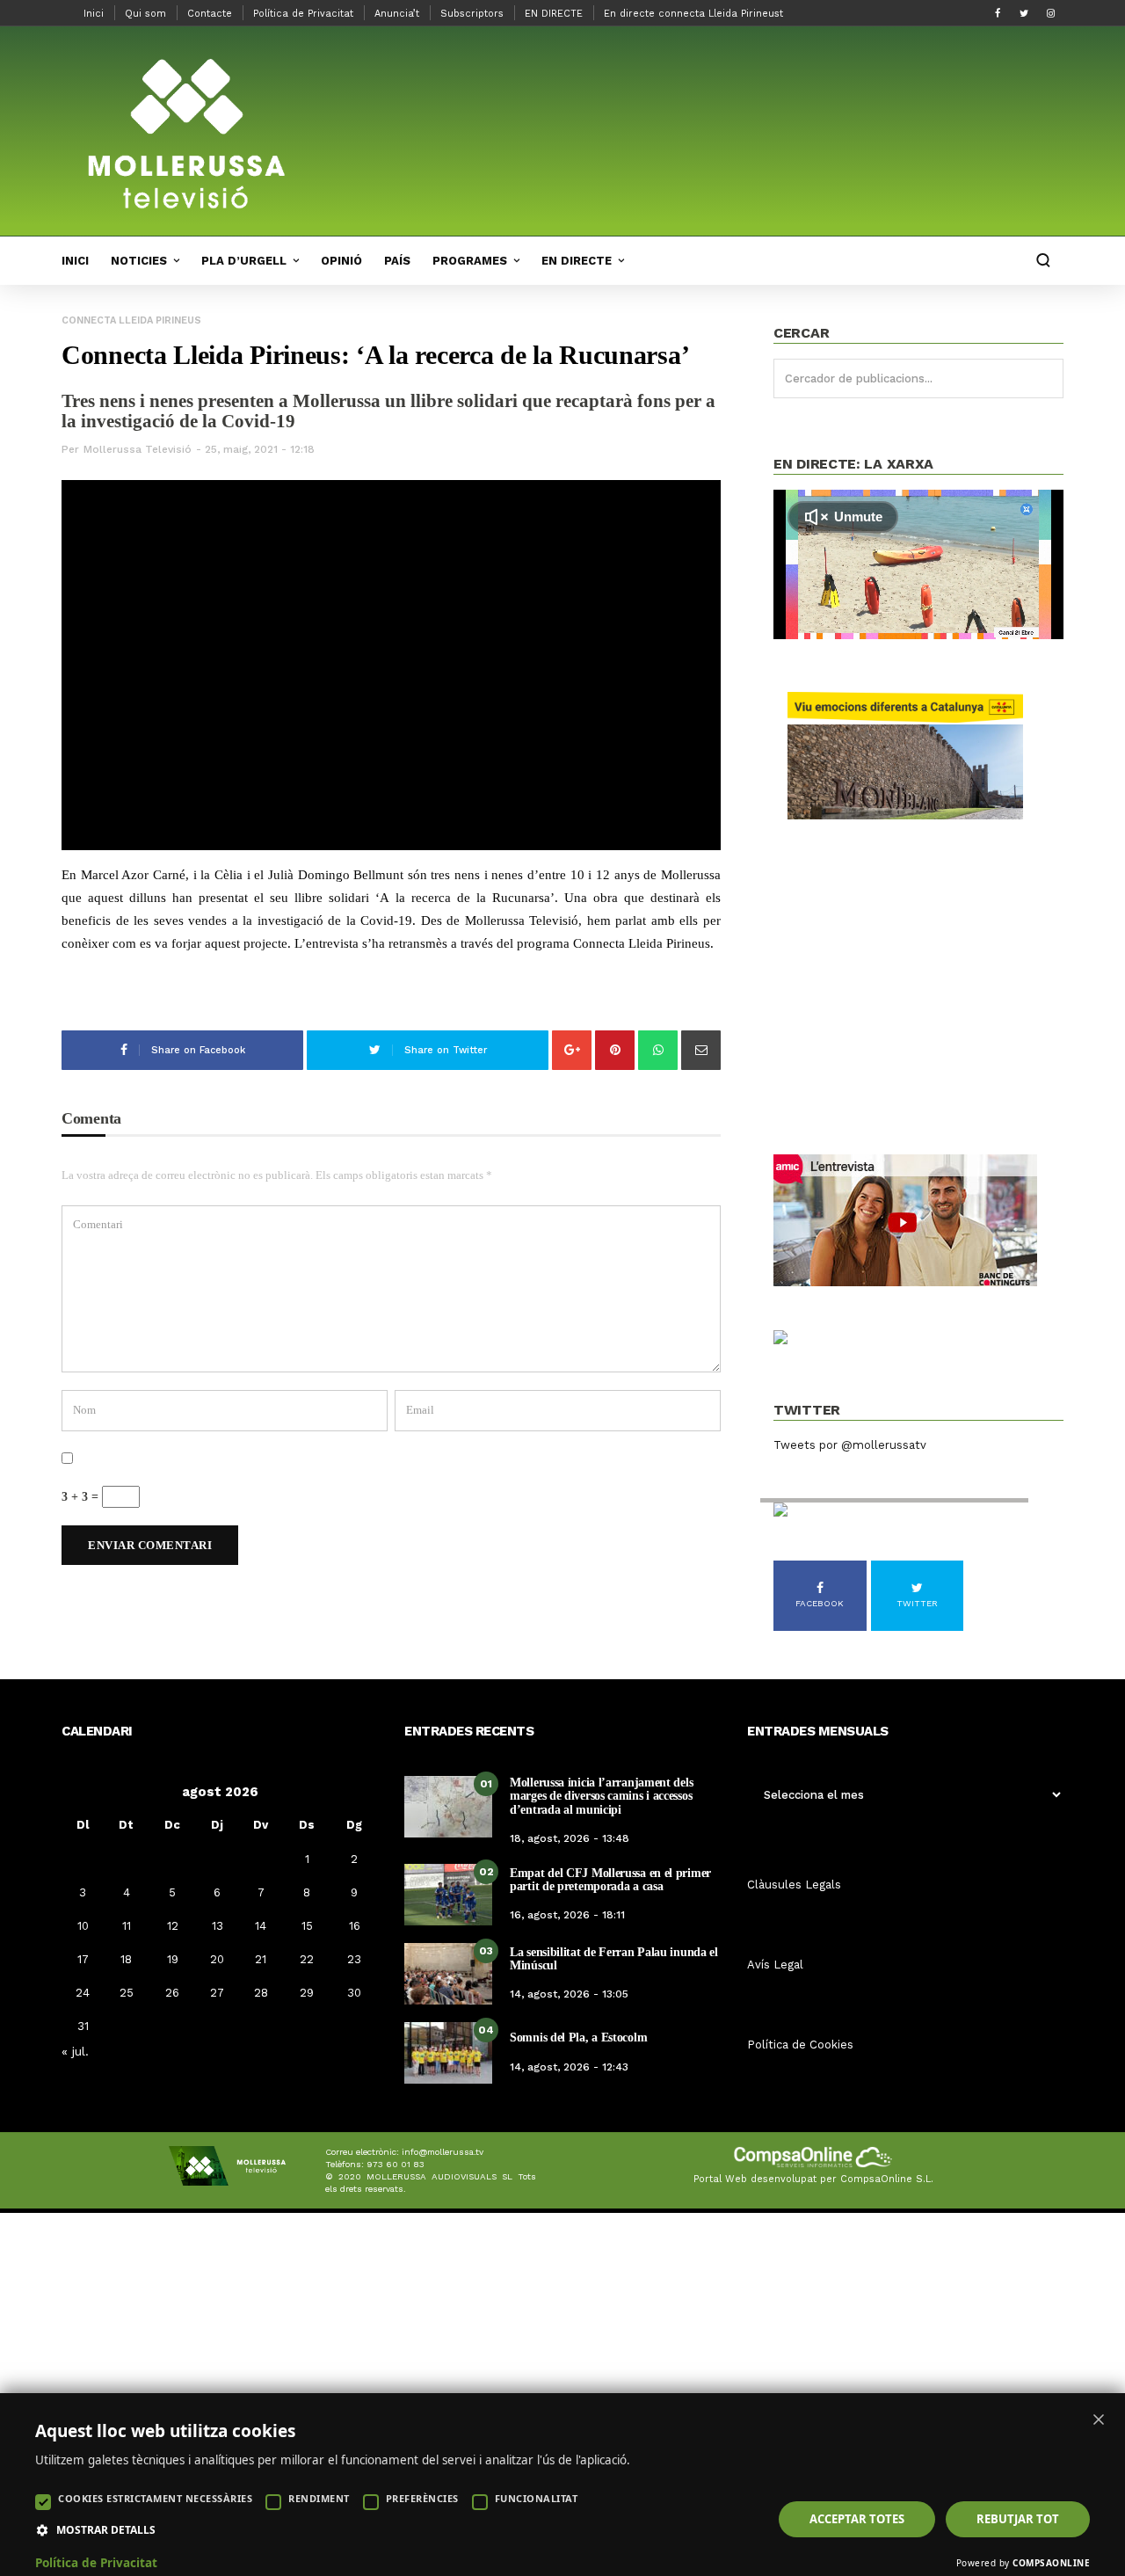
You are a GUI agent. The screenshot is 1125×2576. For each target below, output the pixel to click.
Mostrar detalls (106, 2530)
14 (261, 1926)
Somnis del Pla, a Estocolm (578, 2038)
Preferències (422, 2498)
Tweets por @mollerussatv (850, 1445)
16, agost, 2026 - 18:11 (567, 1915)
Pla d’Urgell (244, 261)
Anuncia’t (397, 14)
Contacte (210, 14)
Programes (470, 261)
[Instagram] (1050, 13)
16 (355, 1926)
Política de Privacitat (303, 14)
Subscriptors (472, 14)
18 (126, 1959)
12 (173, 1926)
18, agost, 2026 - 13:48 (570, 1838)
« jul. (75, 2051)
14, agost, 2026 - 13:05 (569, 1994)
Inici (94, 14)
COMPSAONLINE (1051, 2563)
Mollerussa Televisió (138, 449)
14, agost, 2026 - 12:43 (569, 2067)
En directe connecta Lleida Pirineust (693, 14)
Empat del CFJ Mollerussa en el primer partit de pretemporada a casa (610, 1880)
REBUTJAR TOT (1018, 2519)
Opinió (341, 261)
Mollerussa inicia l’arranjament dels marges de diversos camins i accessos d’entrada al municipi (601, 1796)
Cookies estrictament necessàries (155, 2498)
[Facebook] (998, 13)
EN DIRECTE (554, 14)
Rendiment (319, 2498)
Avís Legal (775, 1965)
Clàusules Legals (794, 1885)
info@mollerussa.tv (443, 2152)
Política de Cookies (800, 2045)
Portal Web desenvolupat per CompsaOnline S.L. (813, 2179)
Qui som (145, 14)
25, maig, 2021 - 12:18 (260, 449)
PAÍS (397, 261)
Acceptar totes (857, 2519)
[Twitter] (1024, 13)
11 (127, 1926)
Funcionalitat (537, 2498)
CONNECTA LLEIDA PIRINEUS (131, 320)
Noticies (139, 261)
